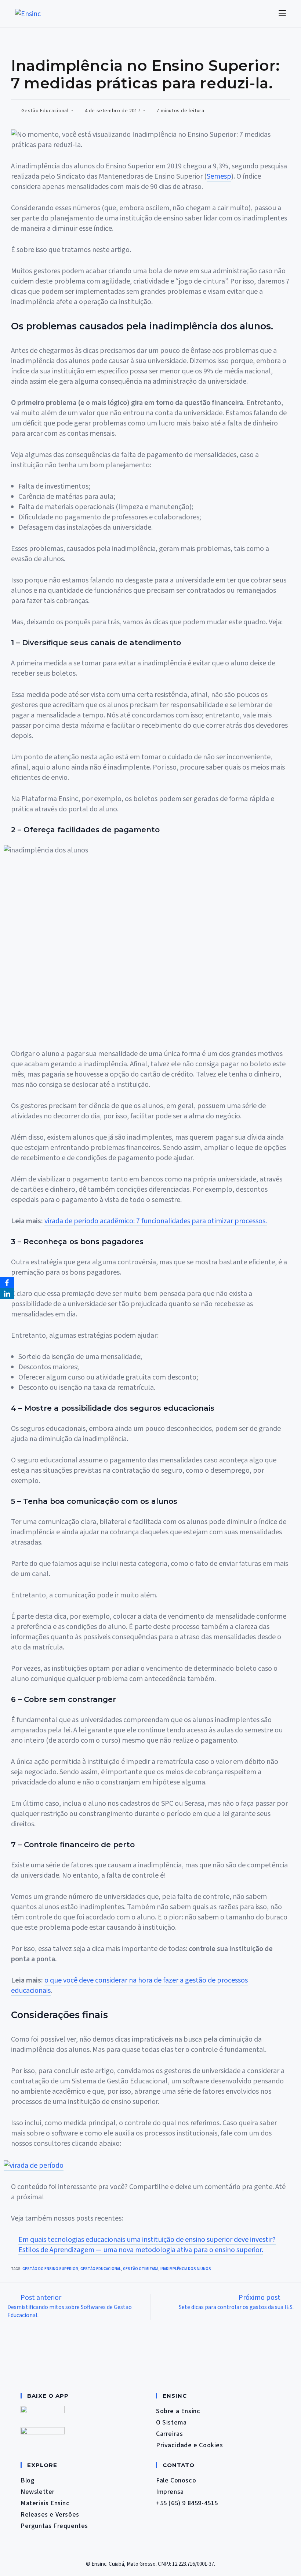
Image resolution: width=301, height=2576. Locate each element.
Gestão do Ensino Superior (50, 2269)
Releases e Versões (50, 2515)
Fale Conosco (176, 2480)
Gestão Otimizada (141, 2269)
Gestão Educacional (45, 111)
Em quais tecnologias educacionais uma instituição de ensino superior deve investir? (147, 2240)
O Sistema (171, 2422)
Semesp (219, 176)
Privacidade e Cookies (190, 2445)
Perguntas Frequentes (54, 2526)
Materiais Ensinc (45, 2503)
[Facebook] (7, 1283)
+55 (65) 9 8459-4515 (187, 2503)
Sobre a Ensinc (178, 2411)
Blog (28, 2480)
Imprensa (170, 2492)
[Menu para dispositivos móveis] (282, 13)
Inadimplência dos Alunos (186, 2269)
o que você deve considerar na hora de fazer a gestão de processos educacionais (129, 1985)
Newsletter (38, 2492)
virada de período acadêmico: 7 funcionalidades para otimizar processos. (156, 1221)
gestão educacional (101, 2269)
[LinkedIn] (7, 1294)
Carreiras (169, 2434)
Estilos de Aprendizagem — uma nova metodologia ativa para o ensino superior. (141, 2250)
